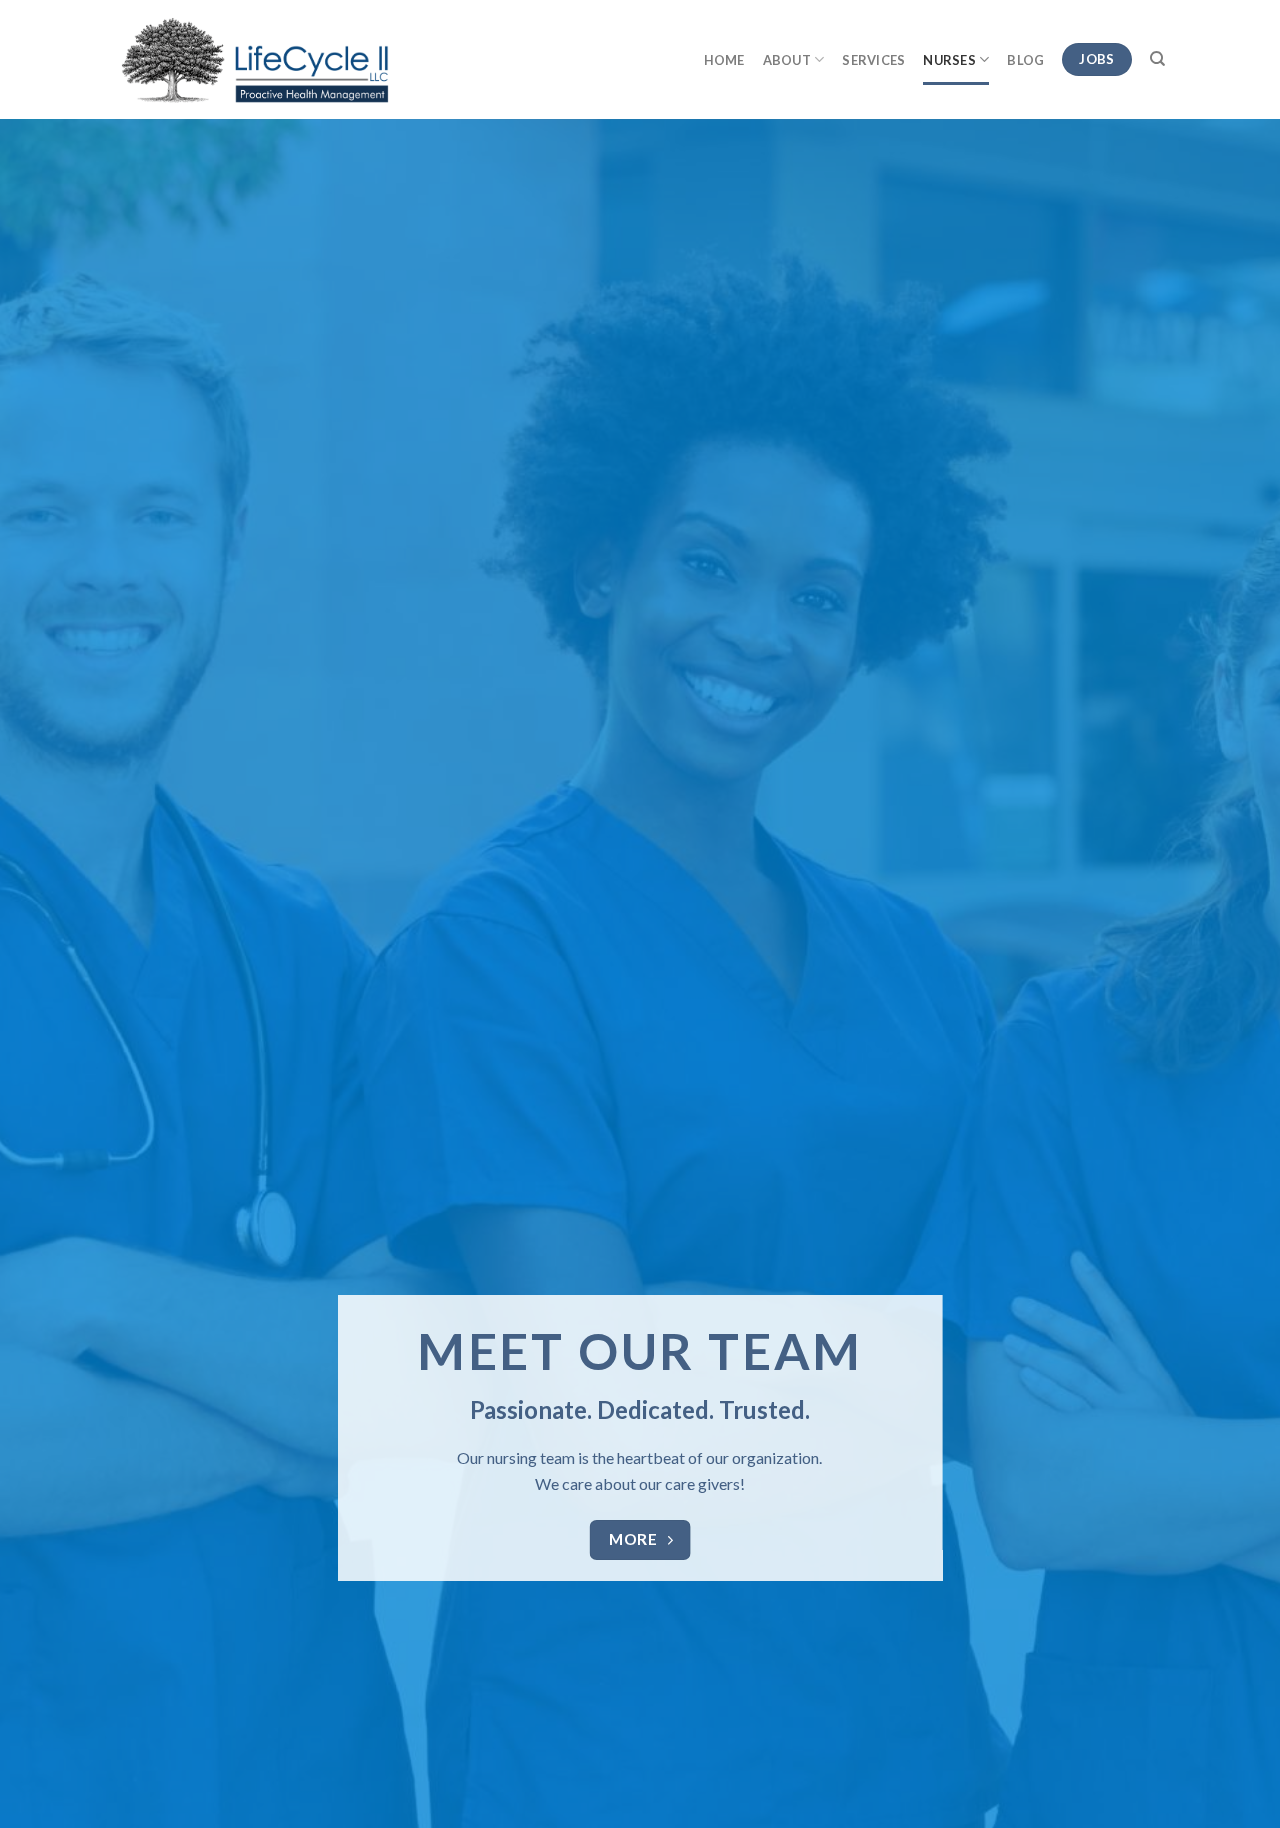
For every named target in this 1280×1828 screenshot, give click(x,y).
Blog (1025, 60)
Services (873, 60)
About (787, 60)
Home (724, 60)
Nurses (949, 60)
